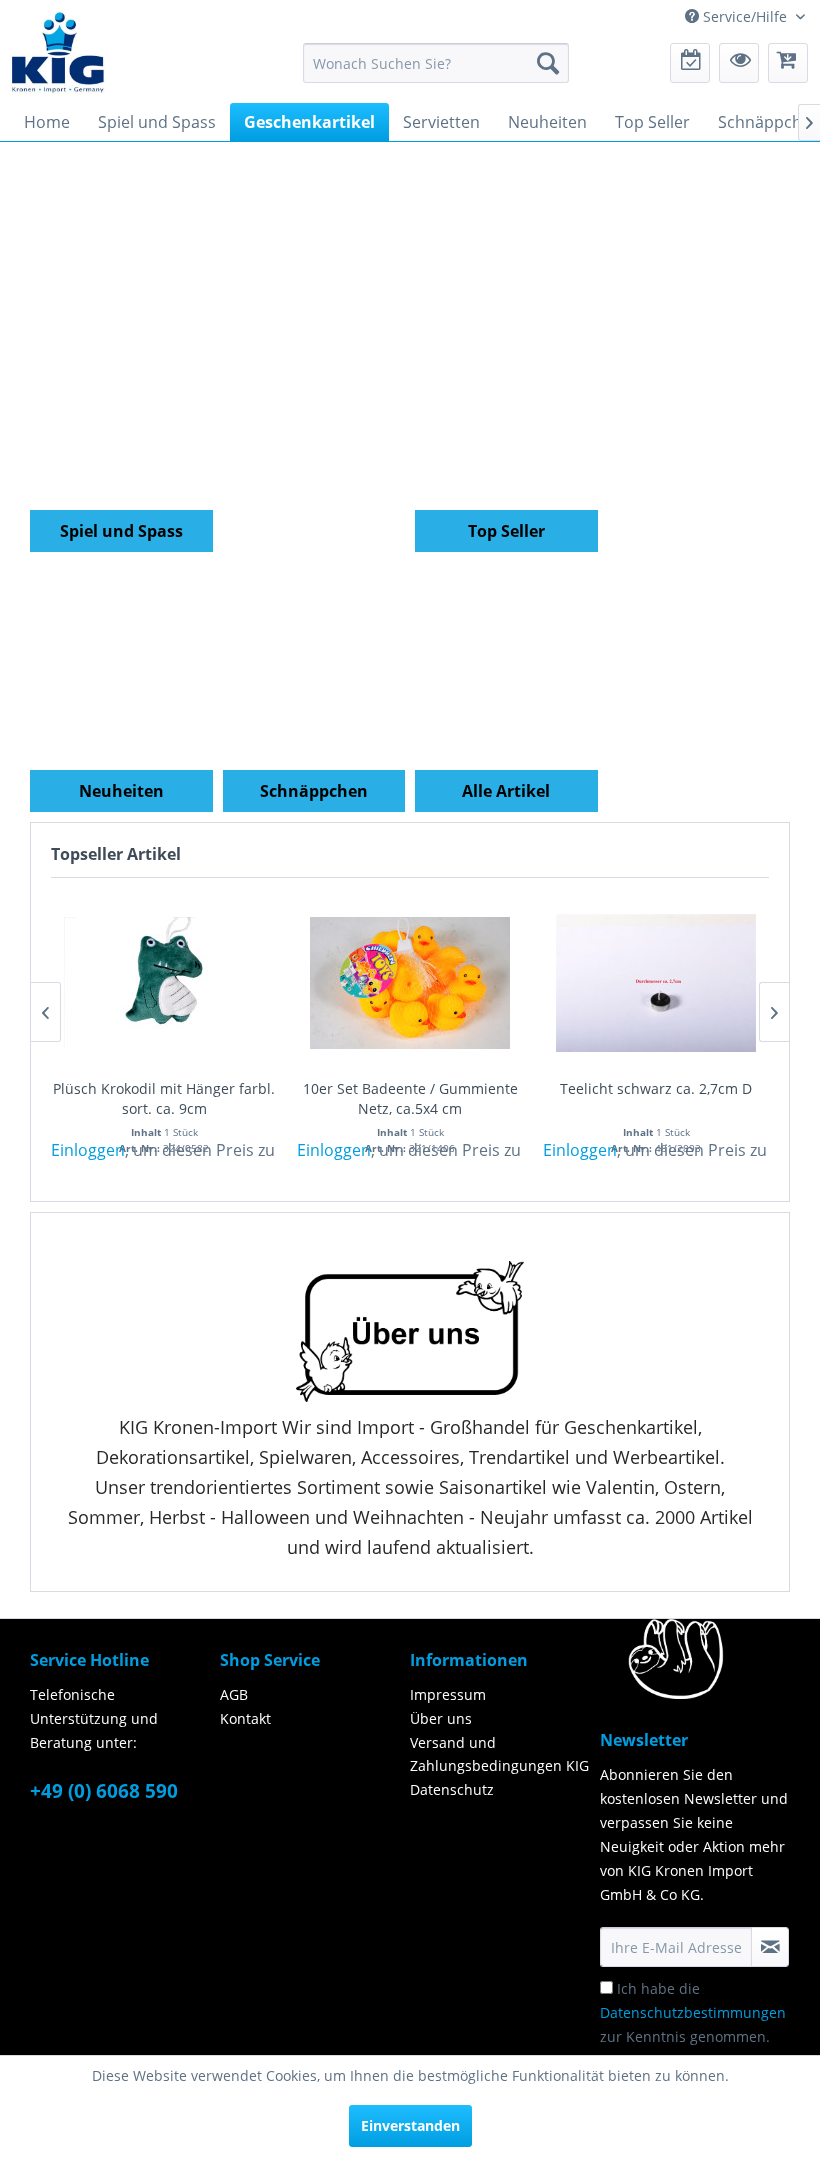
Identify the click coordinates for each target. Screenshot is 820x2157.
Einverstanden (410, 2125)
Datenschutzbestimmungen (693, 2012)
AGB (234, 1694)
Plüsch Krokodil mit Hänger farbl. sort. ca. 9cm (164, 1098)
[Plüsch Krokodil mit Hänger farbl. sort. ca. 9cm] (164, 983)
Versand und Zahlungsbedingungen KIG (499, 1754)
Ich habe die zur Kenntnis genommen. (693, 2012)
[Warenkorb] (788, 63)
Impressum (448, 1694)
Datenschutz (452, 1789)
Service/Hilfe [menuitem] (745, 16)
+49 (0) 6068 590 (104, 1791)
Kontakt (245, 1718)
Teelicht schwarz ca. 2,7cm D (656, 1088)
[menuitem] (436, 63)
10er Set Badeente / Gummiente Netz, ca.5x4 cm (410, 1098)
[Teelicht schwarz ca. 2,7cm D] (656, 983)
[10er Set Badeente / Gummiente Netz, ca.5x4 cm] (410, 983)
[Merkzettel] (690, 63)
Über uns (441, 1718)
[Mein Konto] (739, 63)
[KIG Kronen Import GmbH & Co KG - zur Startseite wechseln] (58, 51)
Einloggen (88, 1150)
